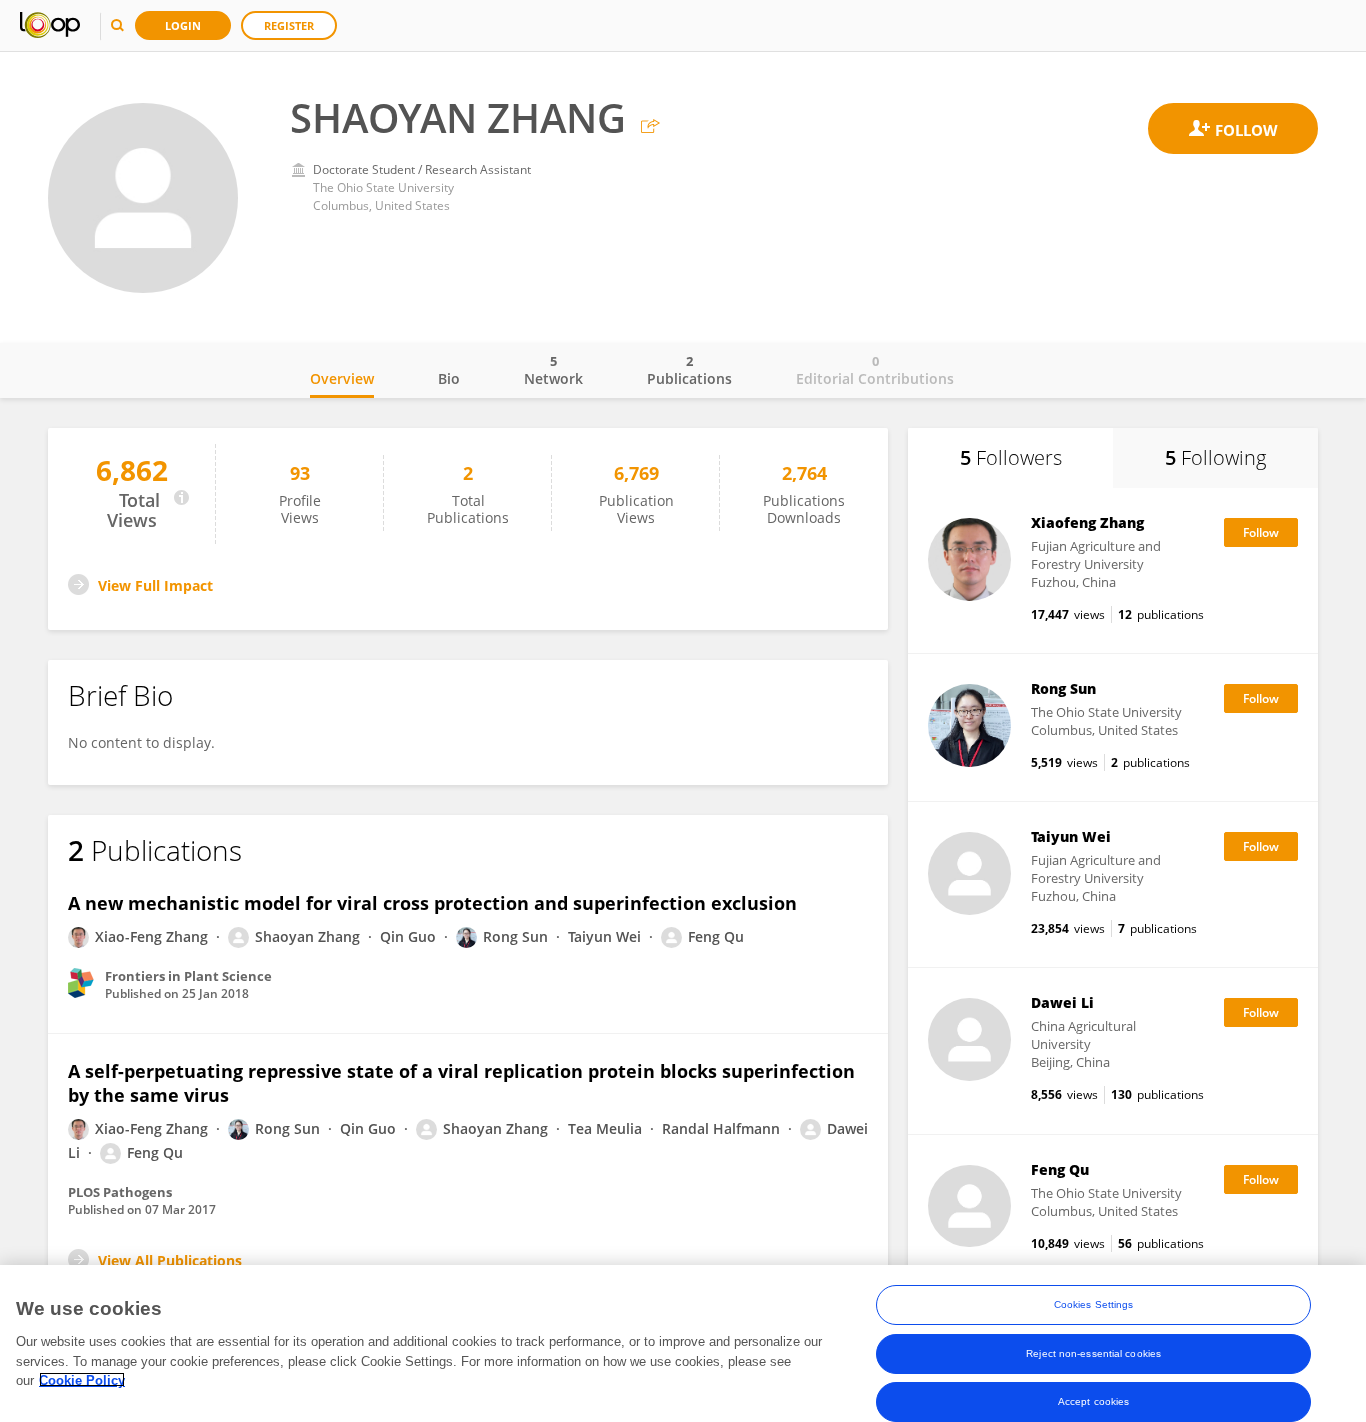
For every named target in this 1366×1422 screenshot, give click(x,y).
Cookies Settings (1094, 1304)
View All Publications (170, 1260)
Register (289, 25)
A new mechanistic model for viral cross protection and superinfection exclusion (432, 903)
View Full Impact (155, 585)
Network (553, 370)
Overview (342, 378)
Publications (689, 370)
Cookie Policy (82, 1379)
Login (183, 25)
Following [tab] (1215, 457)
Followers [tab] (1011, 457)
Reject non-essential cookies (1093, 1352)
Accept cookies (1093, 1400)
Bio (449, 378)
